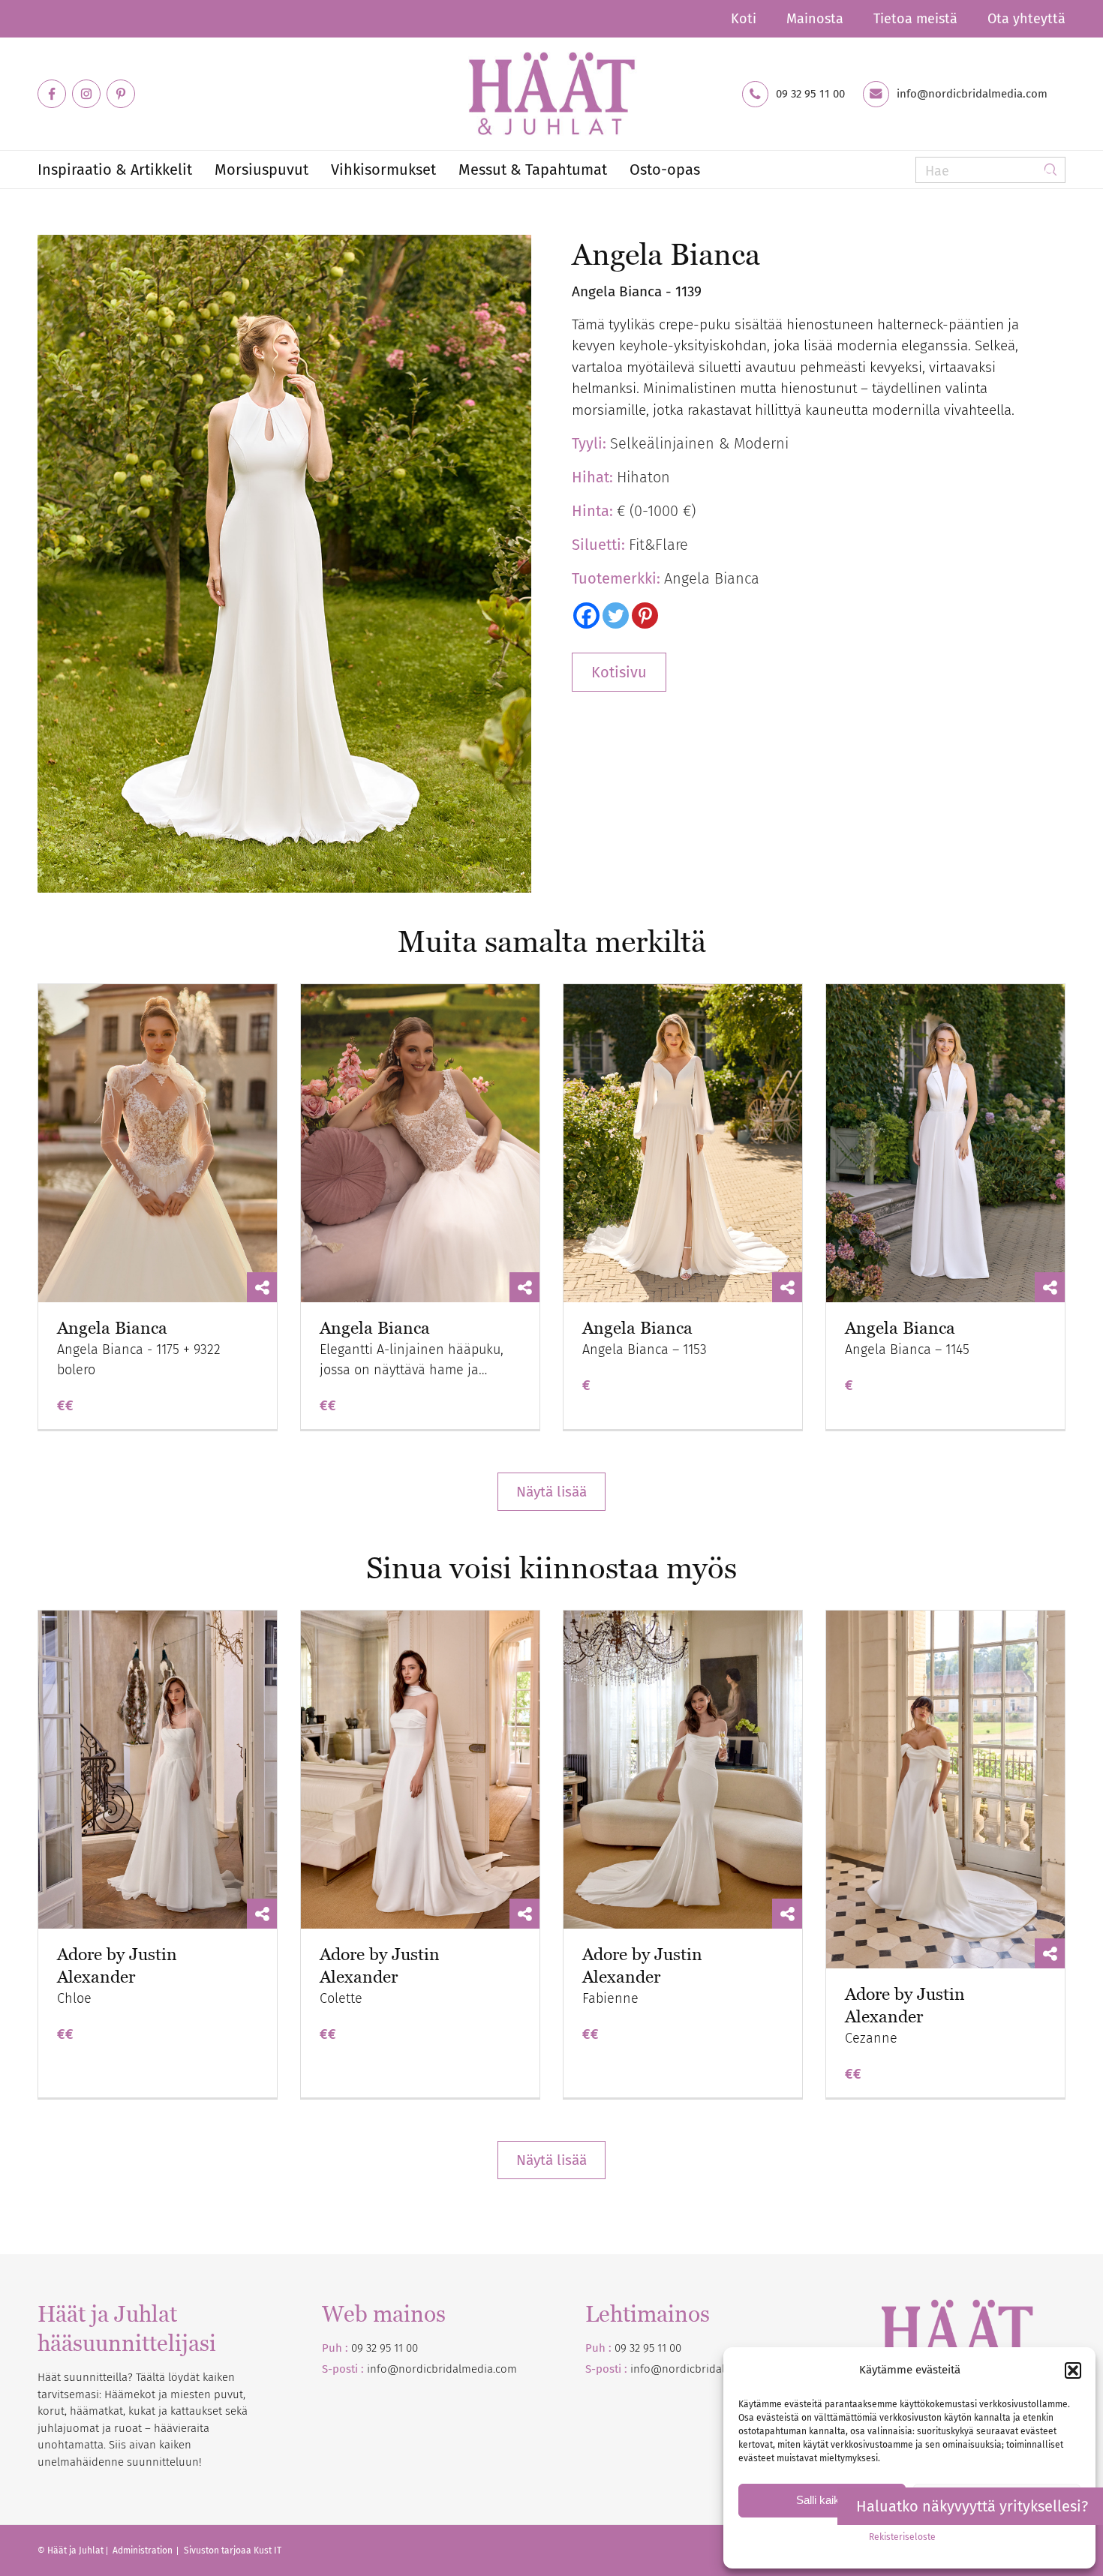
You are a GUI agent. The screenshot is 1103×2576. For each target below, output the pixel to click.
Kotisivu (619, 672)
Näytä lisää (551, 1492)
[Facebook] (586, 615)
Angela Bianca (112, 1328)
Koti (744, 19)
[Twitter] (616, 615)
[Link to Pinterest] (121, 94)
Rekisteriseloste (902, 2537)
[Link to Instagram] (86, 94)
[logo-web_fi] (551, 94)
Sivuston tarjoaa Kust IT (233, 2550)
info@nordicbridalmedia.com (972, 94)
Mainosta (815, 19)
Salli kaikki (822, 2500)
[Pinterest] (645, 615)
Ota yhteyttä (1026, 19)
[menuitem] (744, 19)
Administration (144, 2550)
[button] (1073, 2370)
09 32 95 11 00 (810, 94)
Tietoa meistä (915, 19)
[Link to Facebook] (52, 94)
